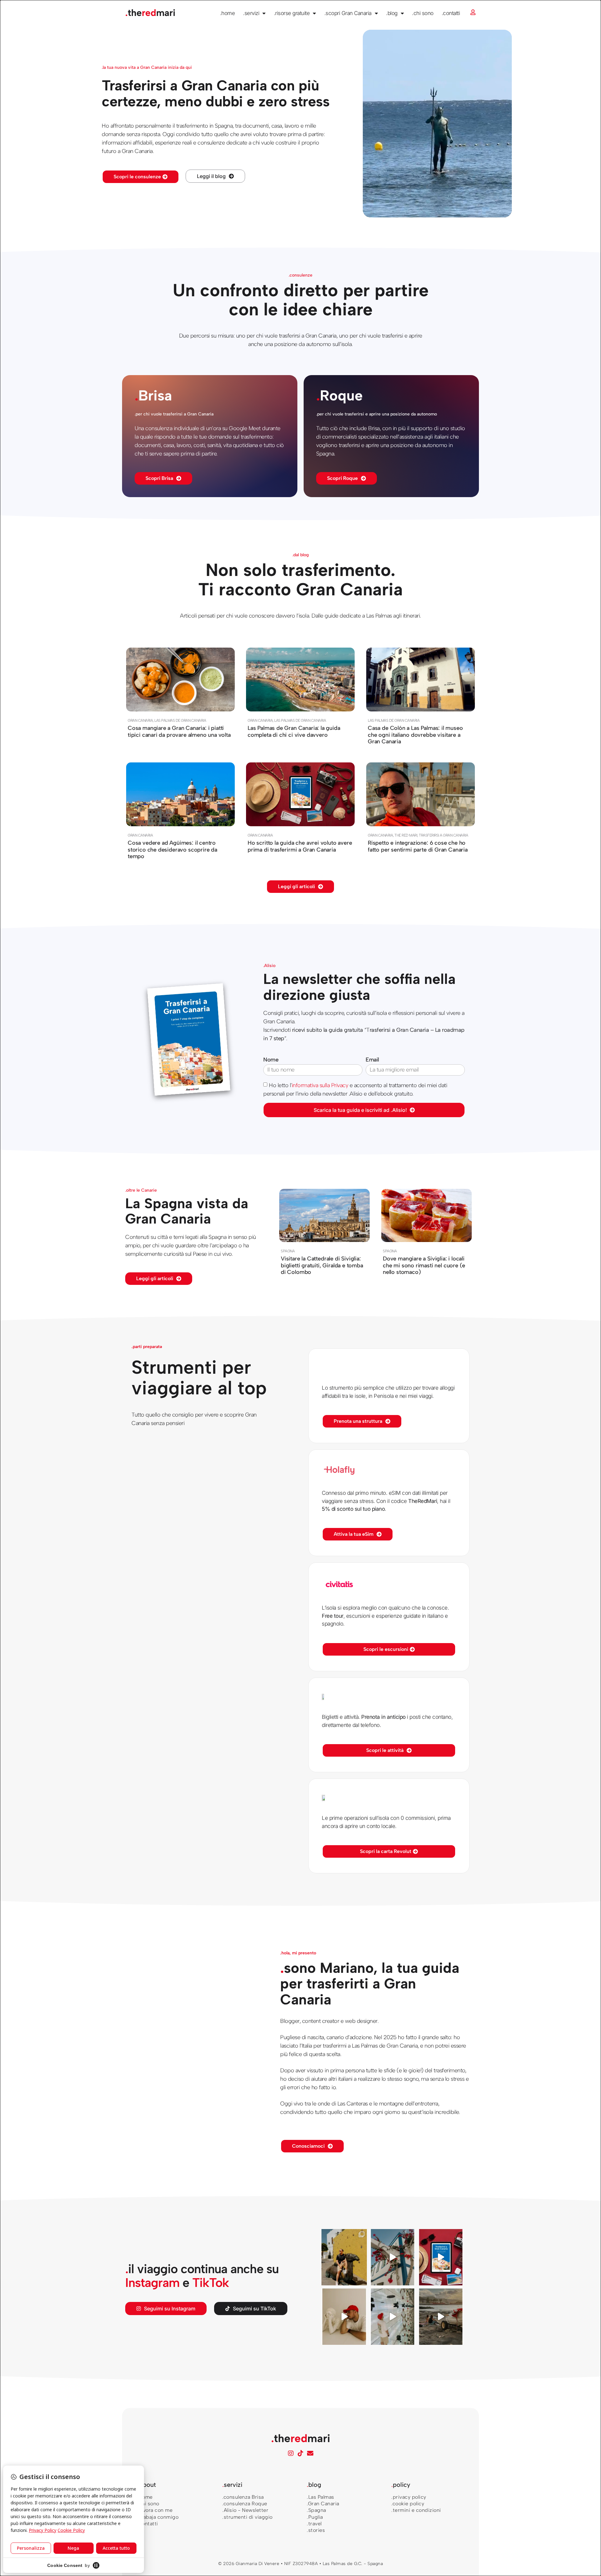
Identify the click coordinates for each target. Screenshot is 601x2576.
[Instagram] (291, 2453)
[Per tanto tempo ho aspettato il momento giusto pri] (344, 2317)
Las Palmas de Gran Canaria (180, 720)
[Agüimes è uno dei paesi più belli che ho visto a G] (344, 2257)
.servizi (251, 13)
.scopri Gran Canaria (348, 13)
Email (372, 1060)
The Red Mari (406, 835)
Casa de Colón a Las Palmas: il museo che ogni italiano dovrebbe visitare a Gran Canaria (415, 734)
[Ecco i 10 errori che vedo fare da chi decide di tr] (393, 2257)
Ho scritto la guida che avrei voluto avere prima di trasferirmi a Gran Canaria (300, 846)
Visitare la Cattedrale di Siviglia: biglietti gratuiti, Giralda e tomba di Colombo (322, 1265)
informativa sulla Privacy (320, 1085)
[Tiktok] (300, 2453)
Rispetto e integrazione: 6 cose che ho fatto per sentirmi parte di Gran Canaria (418, 846)
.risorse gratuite (292, 13)
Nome (271, 1060)
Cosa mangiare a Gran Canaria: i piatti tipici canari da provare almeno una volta (179, 731)
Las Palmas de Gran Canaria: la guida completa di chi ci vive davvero (294, 731)
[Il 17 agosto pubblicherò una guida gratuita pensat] (393, 2317)
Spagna (288, 1251)
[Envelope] (310, 2453)
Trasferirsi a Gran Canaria (443, 835)
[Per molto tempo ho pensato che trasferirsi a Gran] (441, 2317)
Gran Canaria (140, 720)
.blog (392, 13)
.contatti (451, 13)
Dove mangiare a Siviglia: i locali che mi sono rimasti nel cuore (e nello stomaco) (424, 1265)
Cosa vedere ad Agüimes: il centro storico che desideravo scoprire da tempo (172, 849)
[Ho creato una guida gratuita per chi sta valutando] (441, 2257)
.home (228, 13)
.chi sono (423, 13)
